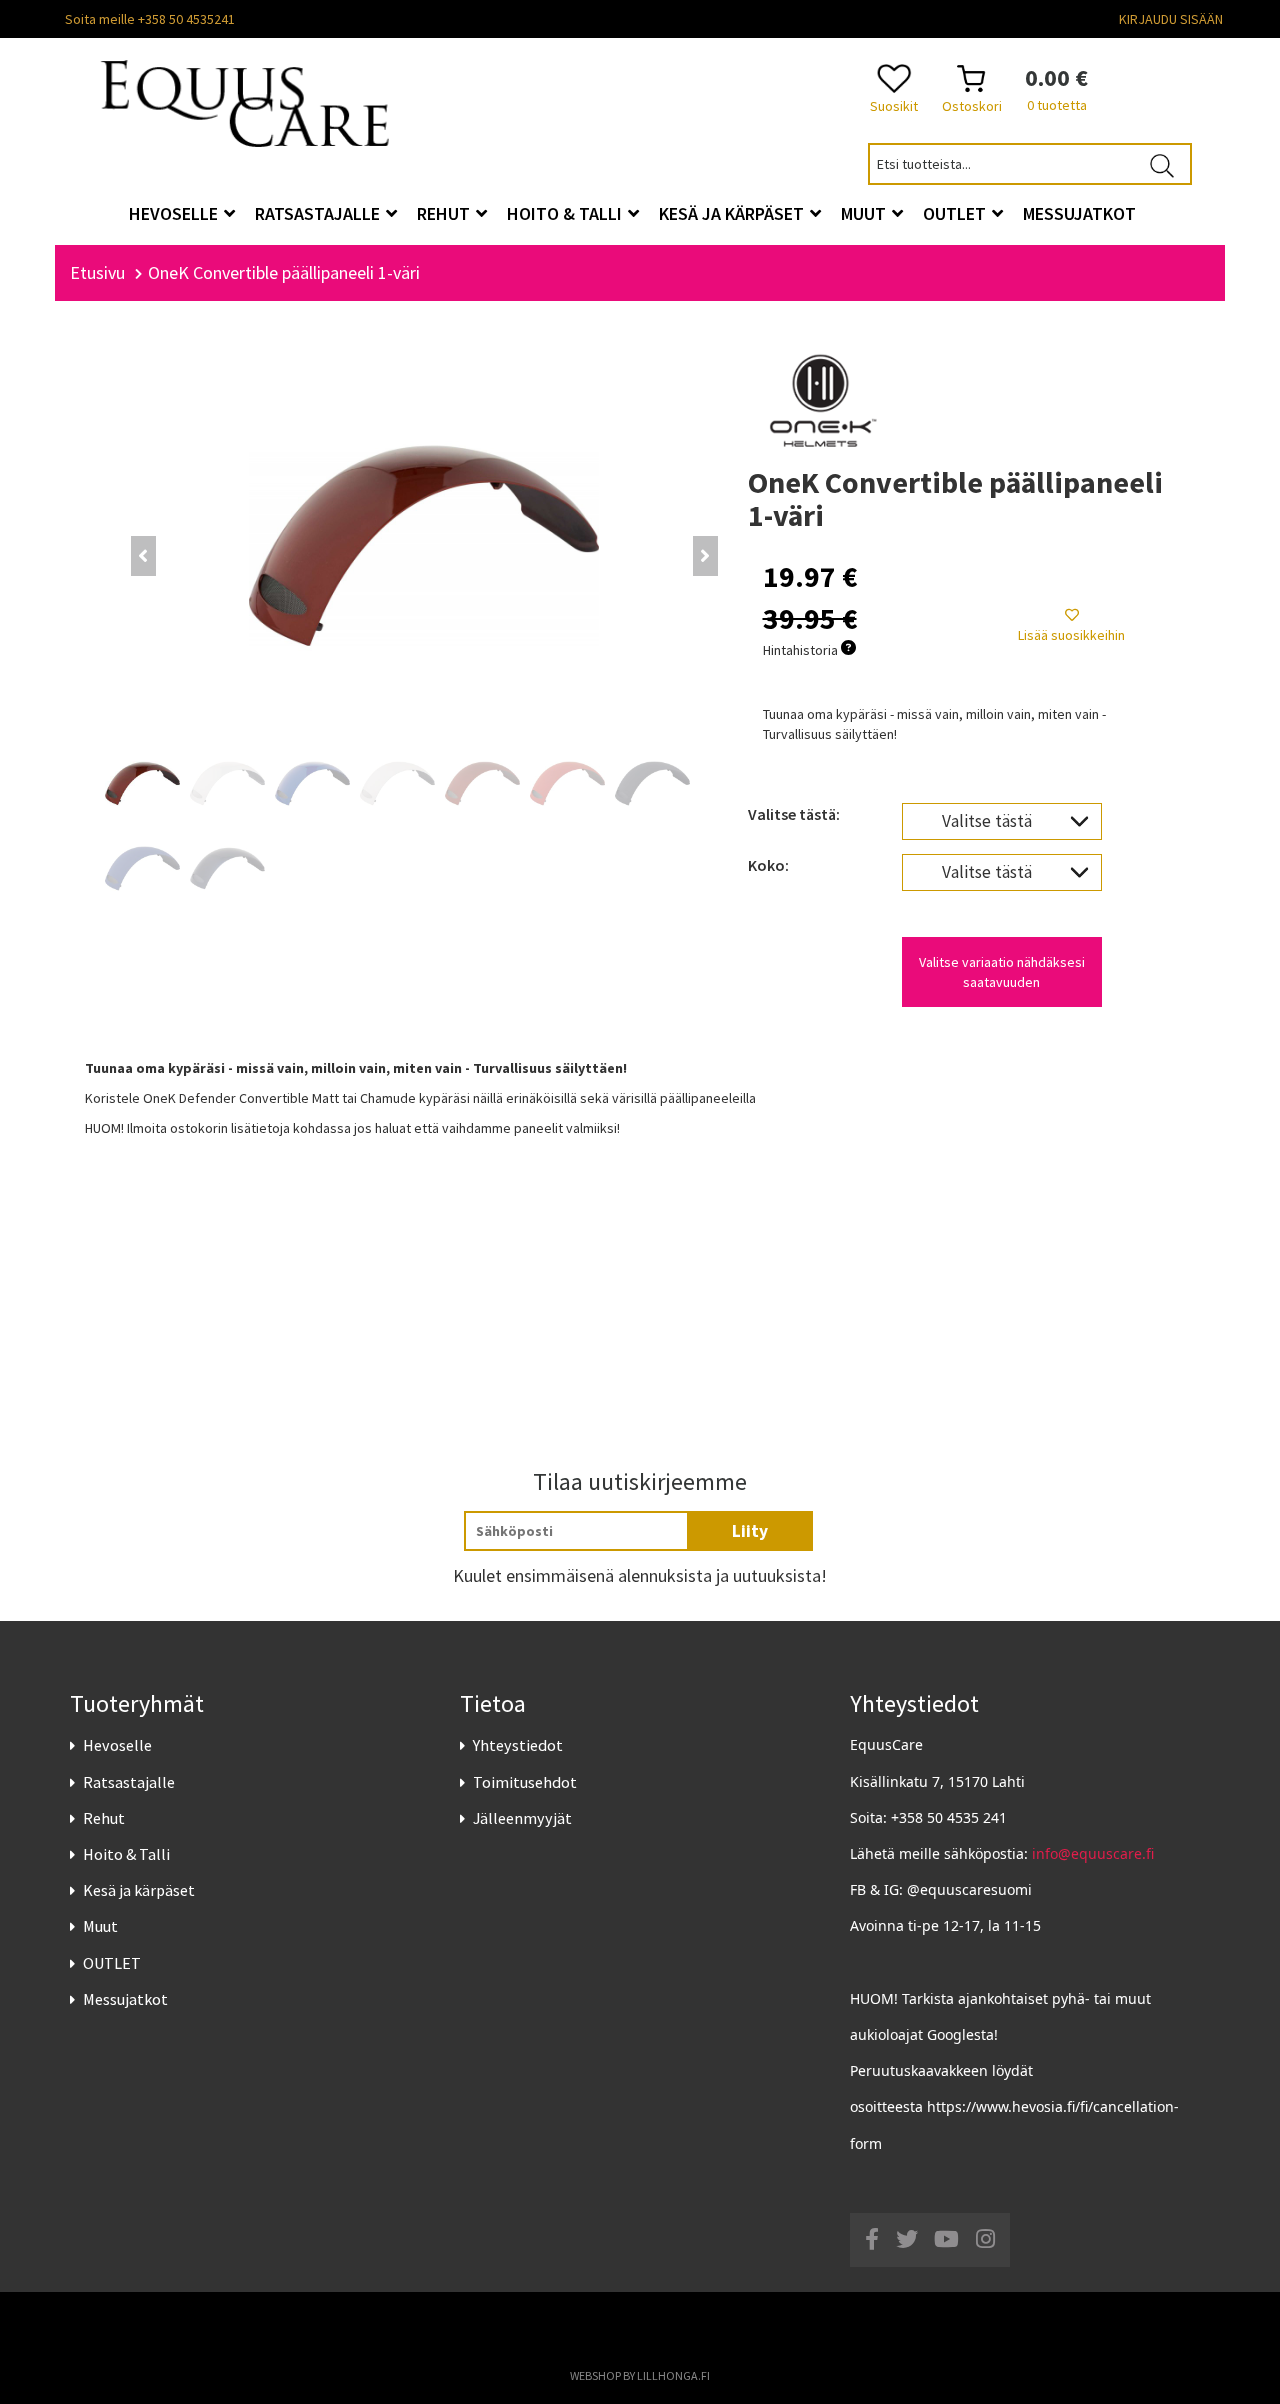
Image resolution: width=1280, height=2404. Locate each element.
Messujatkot (125, 1999)
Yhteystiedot (518, 1745)
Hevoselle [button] (175, 213)
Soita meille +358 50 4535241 (150, 19)
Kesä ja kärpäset (139, 1890)
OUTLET (112, 1963)
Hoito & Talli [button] (566, 213)
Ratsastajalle (129, 1782)
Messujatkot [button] (1079, 213)
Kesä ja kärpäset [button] (733, 213)
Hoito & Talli (126, 1854)
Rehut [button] (445, 213)
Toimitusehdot (525, 1782)
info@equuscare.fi (1093, 1853)
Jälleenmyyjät (522, 1818)
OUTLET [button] (956, 213)
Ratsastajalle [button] (319, 213)
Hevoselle (117, 1745)
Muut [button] (865, 213)
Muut (100, 1926)
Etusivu (97, 272)
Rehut (104, 1818)
